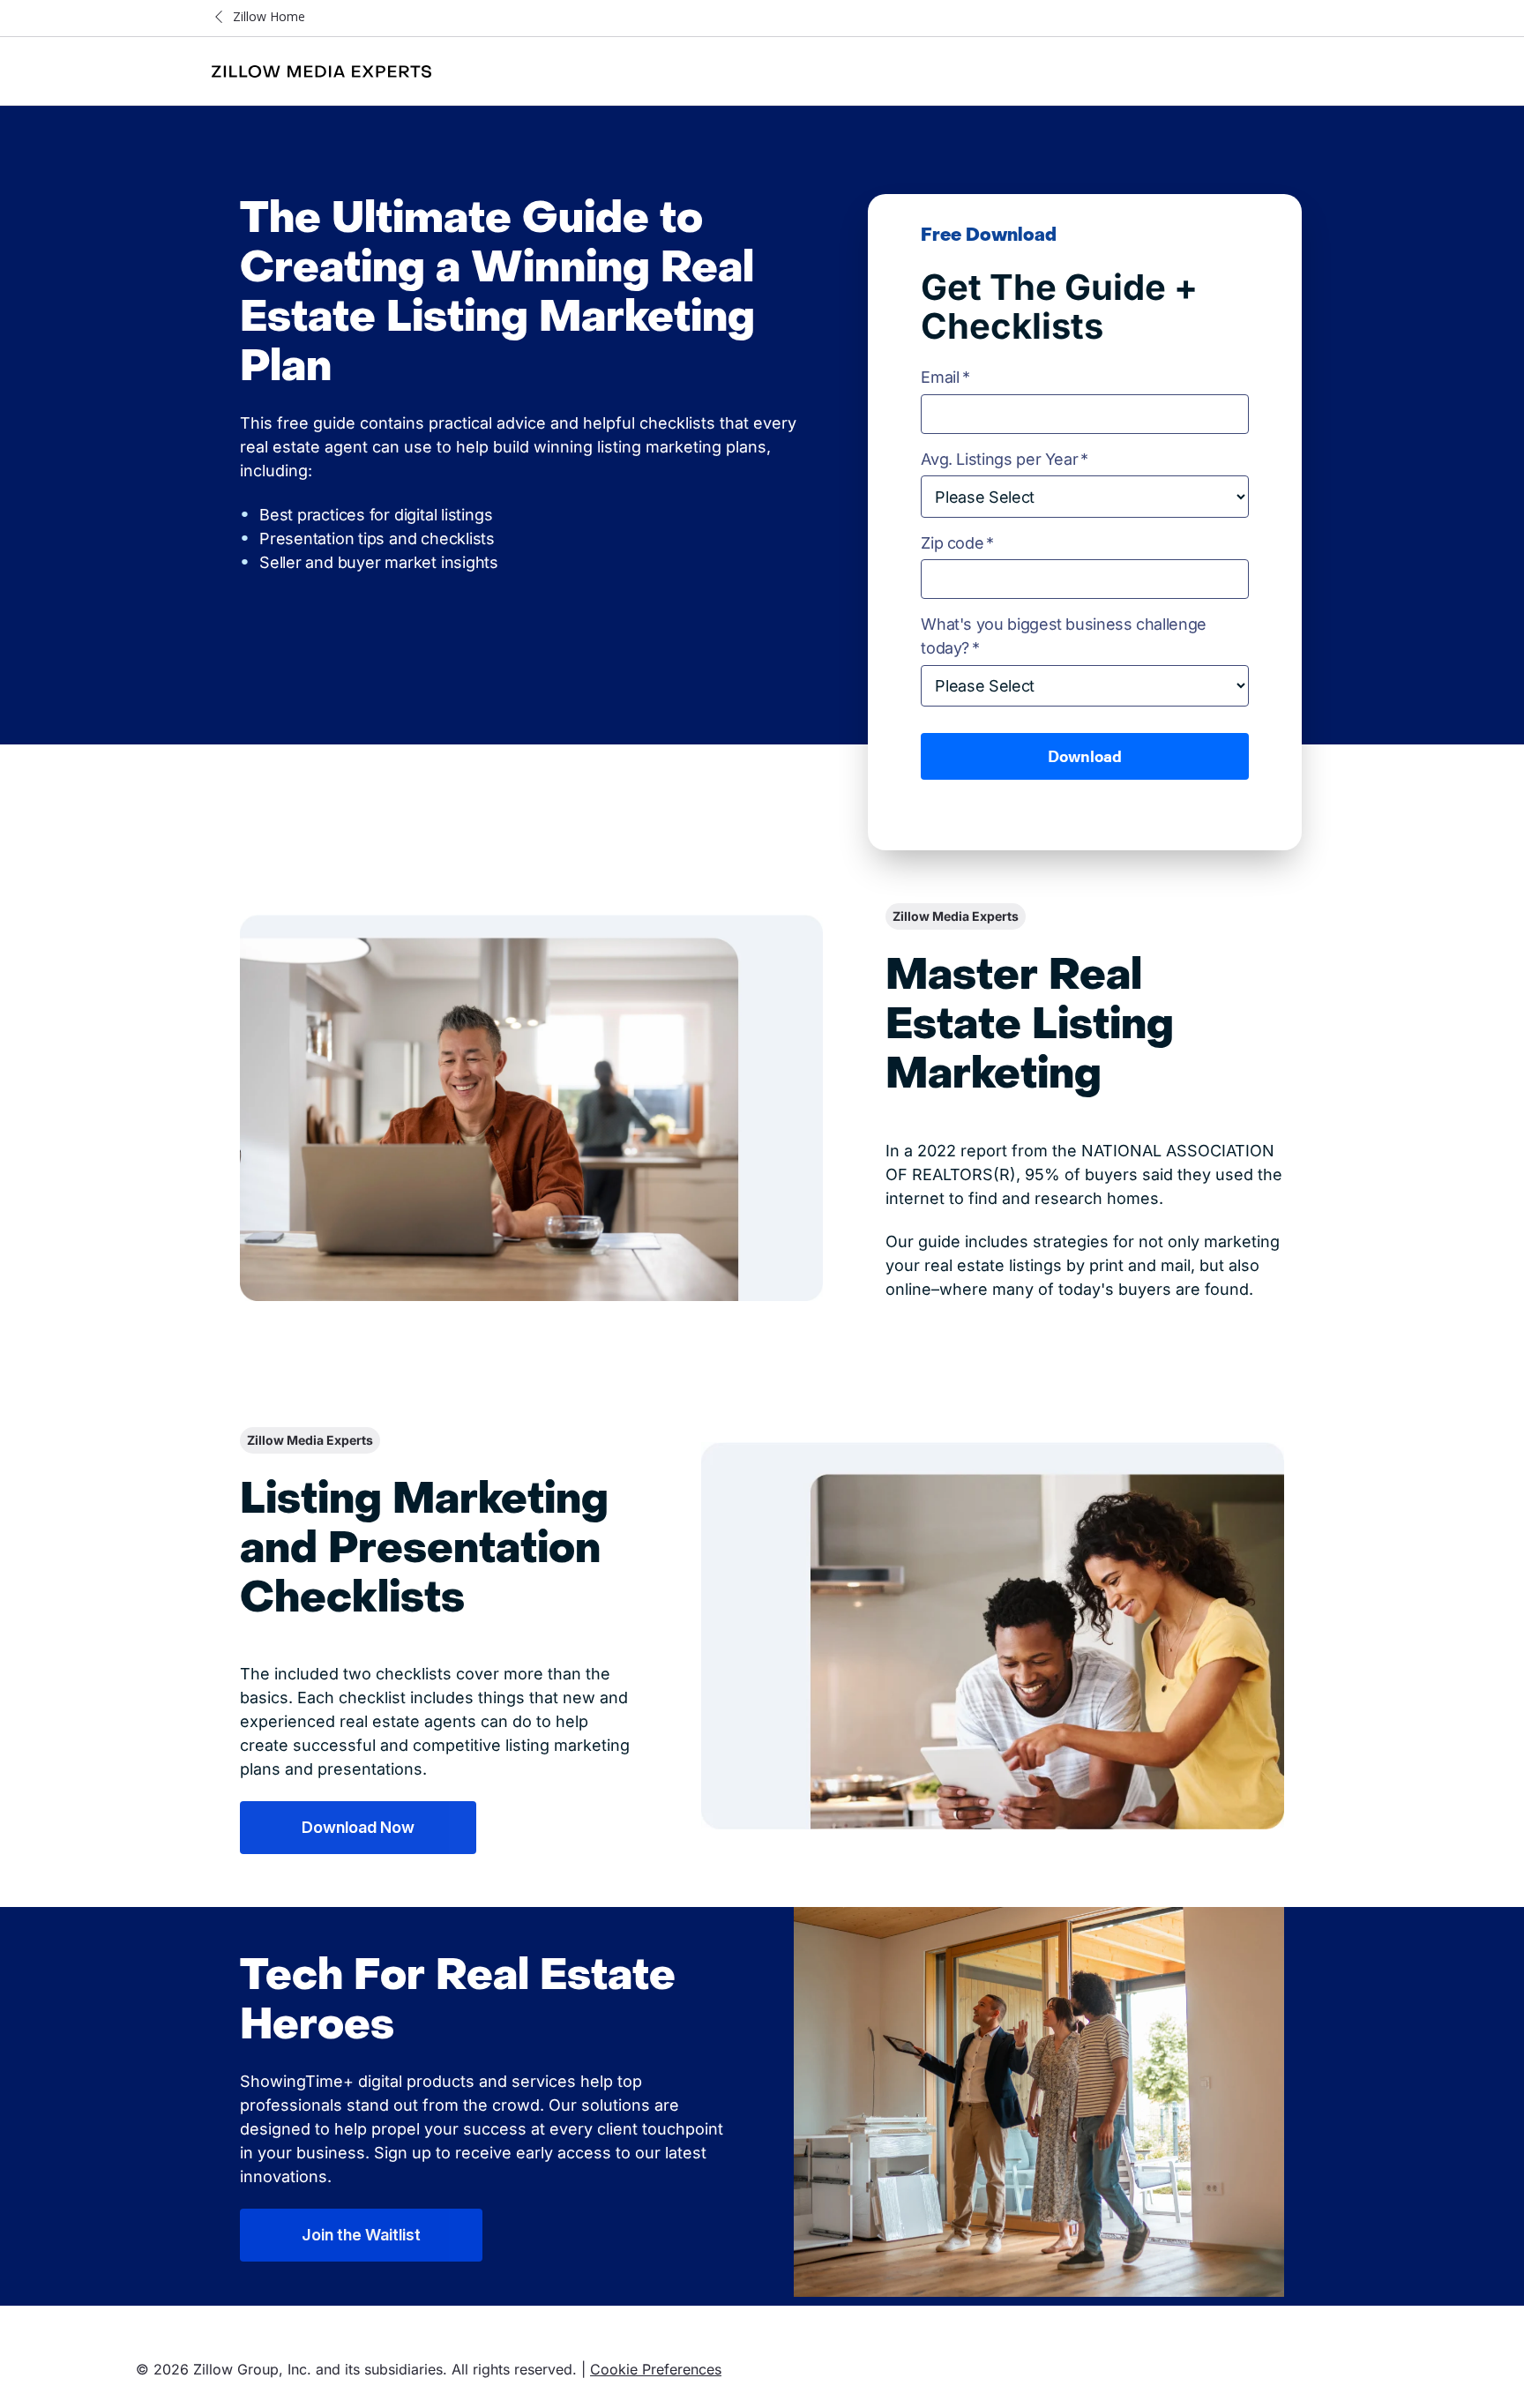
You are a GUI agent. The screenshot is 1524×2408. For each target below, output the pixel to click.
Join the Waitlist (361, 2235)
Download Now (358, 1827)
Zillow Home (269, 16)
